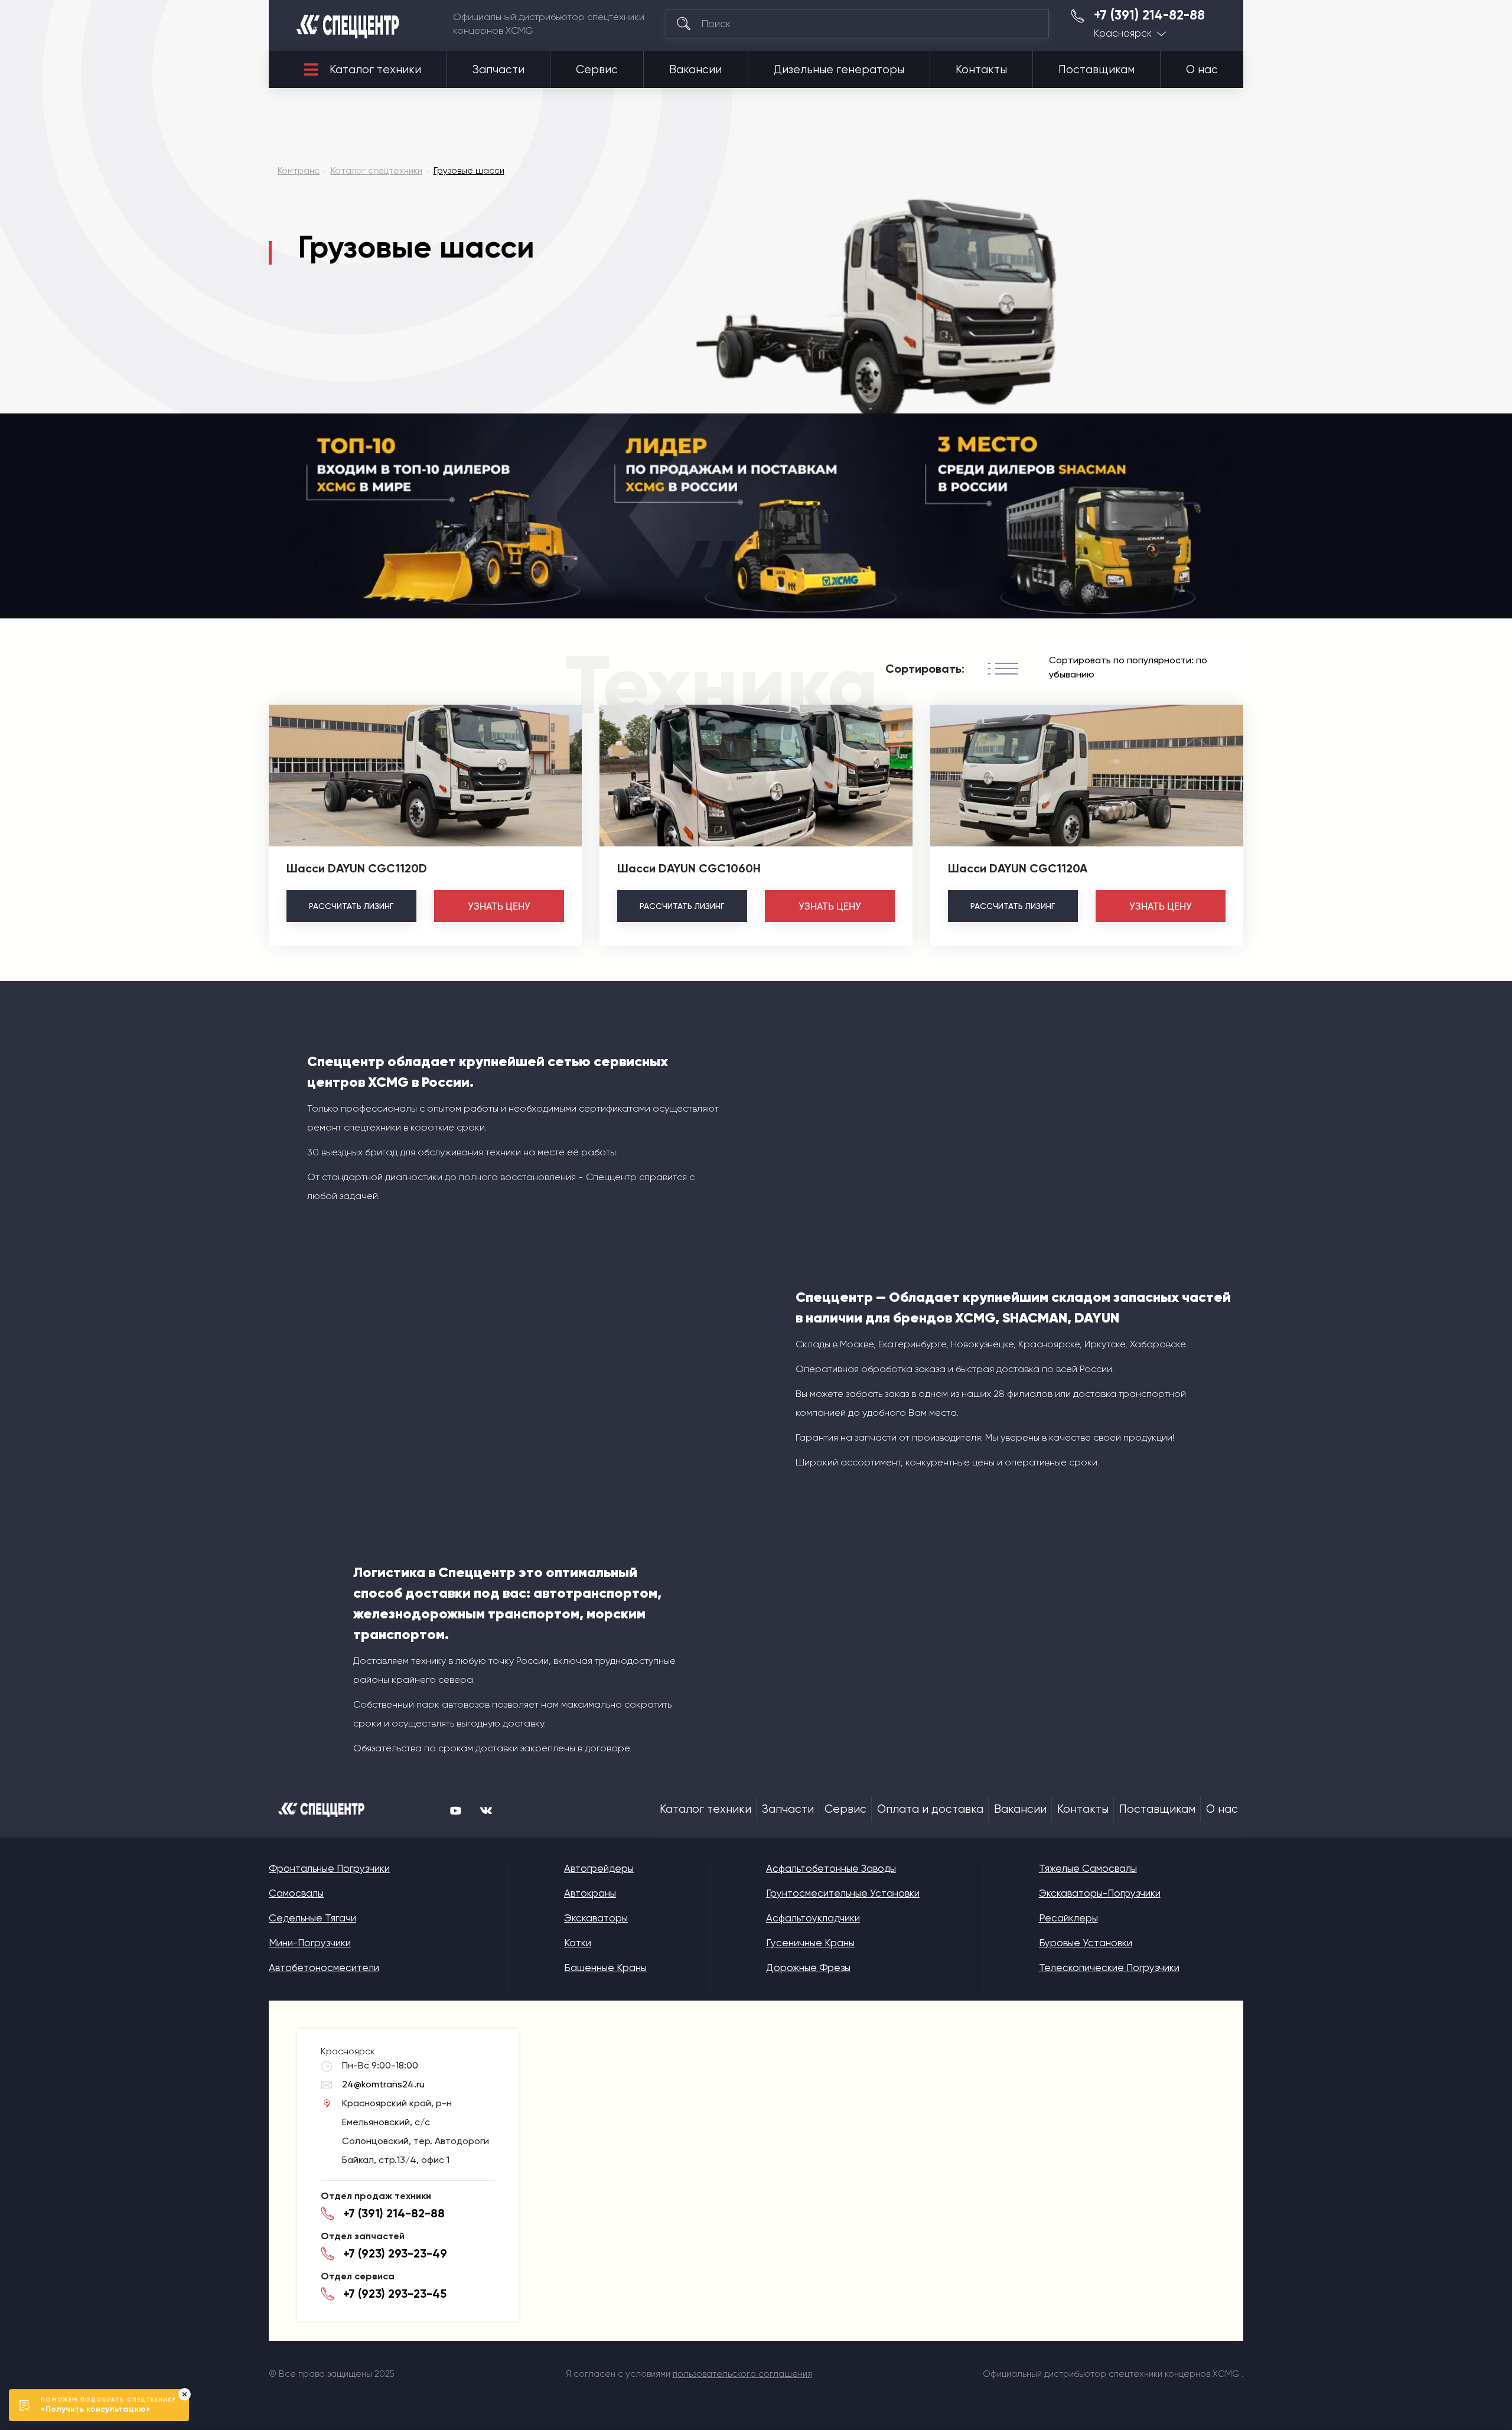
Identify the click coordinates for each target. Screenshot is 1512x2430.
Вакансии (695, 70)
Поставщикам (1096, 70)
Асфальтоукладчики (813, 1918)
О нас (1202, 70)
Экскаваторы (596, 1918)
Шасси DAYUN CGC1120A (1018, 868)
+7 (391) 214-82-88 (1149, 15)
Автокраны (590, 1893)
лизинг (351, 906)
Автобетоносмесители (324, 1968)
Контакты (981, 70)
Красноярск (1123, 33)
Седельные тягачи (312, 1918)
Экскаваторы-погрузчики (1100, 1893)
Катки (578, 1943)
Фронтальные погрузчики (329, 1868)
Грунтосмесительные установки (843, 1893)
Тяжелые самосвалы (1088, 1868)
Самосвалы (296, 1893)
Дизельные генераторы (839, 70)
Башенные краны (605, 1968)
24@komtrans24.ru (383, 2084)
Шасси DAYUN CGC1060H (689, 868)
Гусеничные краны (810, 1943)
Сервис (597, 70)
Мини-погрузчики (310, 1943)
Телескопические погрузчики (1109, 1968)
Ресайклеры (1068, 1918)
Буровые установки (1086, 1943)
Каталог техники (375, 70)
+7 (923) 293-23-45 (395, 2294)
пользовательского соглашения (742, 2374)
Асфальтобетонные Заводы (831, 1868)
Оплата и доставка (930, 1809)
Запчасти (498, 70)
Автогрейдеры (599, 1868)
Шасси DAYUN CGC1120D (357, 868)
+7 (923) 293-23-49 (395, 2253)
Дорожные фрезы (808, 1968)
